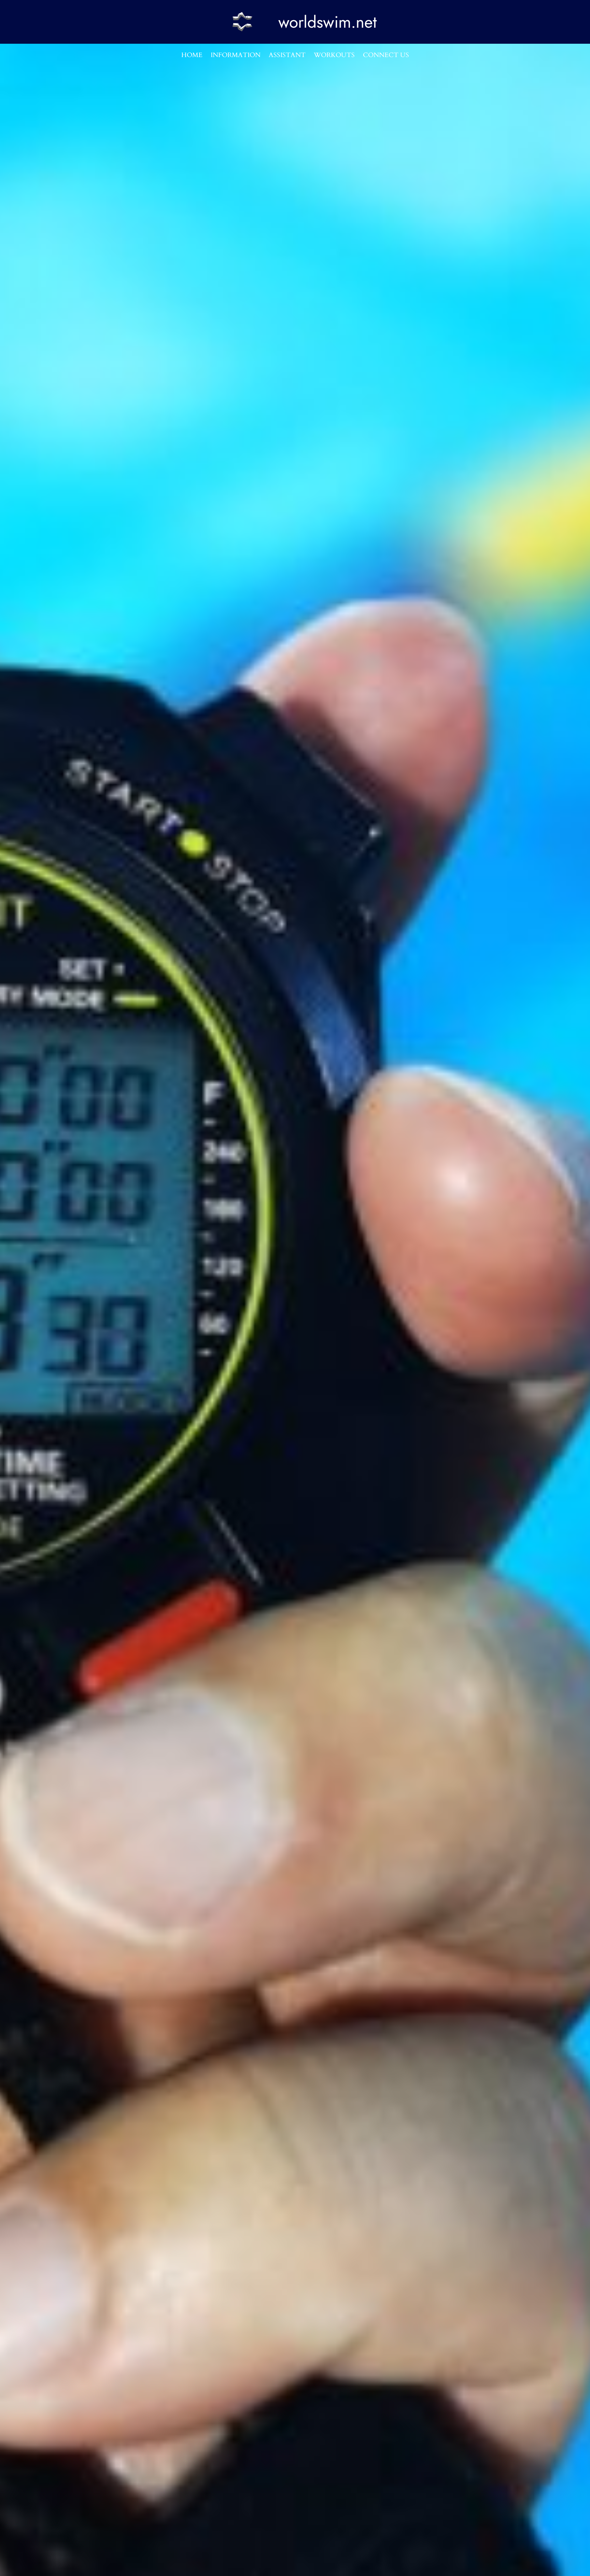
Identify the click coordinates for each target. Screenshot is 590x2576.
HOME (192, 55)
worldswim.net (328, 22)
